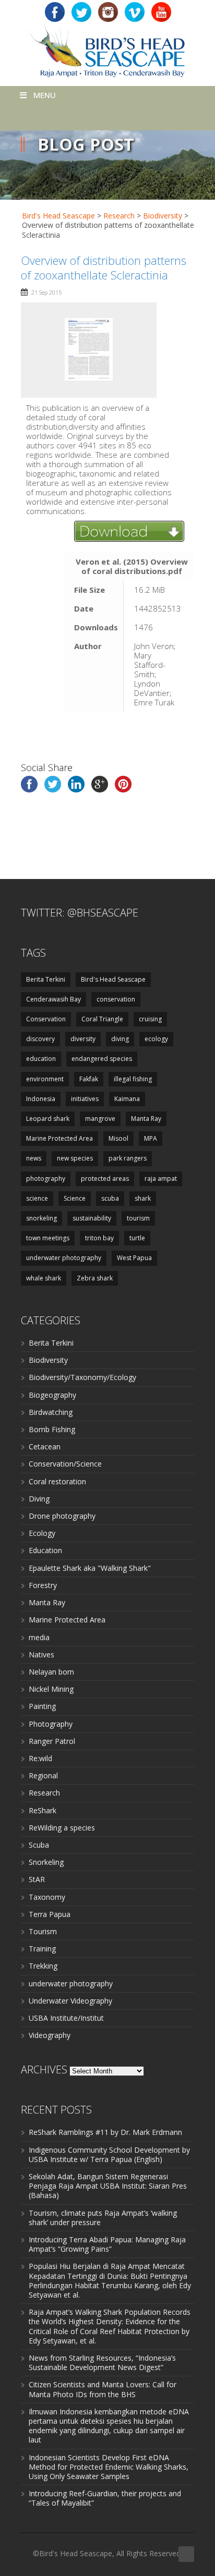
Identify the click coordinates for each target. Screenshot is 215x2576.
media (39, 1637)
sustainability (92, 1218)
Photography (51, 1724)
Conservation (46, 1019)
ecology (156, 1039)
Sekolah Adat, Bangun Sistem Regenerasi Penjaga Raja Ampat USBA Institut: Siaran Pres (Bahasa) (108, 2186)
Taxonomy (47, 1897)
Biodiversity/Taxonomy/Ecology (82, 1377)
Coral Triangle (102, 1019)
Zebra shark (95, 1278)
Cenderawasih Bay (53, 999)
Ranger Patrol (52, 1741)
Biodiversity (48, 1360)
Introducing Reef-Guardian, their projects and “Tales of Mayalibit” (105, 2498)
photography (46, 1179)
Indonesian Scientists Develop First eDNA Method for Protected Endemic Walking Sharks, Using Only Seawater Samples (109, 2467)
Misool (118, 1138)
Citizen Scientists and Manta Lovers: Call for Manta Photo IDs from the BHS (103, 2389)
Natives (41, 1655)
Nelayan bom (51, 1672)
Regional (43, 1775)
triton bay (99, 1238)
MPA (151, 1138)
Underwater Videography (70, 2001)
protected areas (105, 1179)
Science (75, 1198)
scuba (110, 1198)
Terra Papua (50, 1914)
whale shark (44, 1278)
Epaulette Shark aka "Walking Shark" (90, 1568)
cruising (150, 1019)
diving (120, 1039)
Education (45, 1550)
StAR (37, 1879)
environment (45, 1079)
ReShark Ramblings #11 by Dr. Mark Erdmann (105, 2132)
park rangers (128, 1158)
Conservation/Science (65, 1464)
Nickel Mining (51, 1689)
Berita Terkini (46, 979)
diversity (83, 1039)
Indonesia (41, 1099)
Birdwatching (51, 1412)
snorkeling (41, 1218)
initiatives (85, 1099)
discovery (40, 1039)
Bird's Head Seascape (58, 216)
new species (75, 1158)
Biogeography (52, 1395)
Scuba (39, 1845)
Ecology (42, 1533)
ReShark (43, 1810)
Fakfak (89, 1079)
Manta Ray (146, 1119)
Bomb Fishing (52, 1429)
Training (42, 1949)
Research (44, 1793)
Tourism (43, 1931)
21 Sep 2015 (46, 292)
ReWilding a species (62, 1828)
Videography (50, 2035)
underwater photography (64, 1258)
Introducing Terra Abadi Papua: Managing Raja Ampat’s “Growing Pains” (107, 2244)
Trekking (43, 1966)
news (34, 1158)
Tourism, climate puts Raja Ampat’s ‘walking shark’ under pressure (103, 2218)
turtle (137, 1238)
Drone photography (62, 1516)
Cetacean (45, 1446)
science (37, 1198)
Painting (42, 1706)
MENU (45, 95)
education (41, 1059)
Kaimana (127, 1099)
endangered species (102, 1059)
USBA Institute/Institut (66, 2018)
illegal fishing (133, 1079)
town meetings (48, 1238)
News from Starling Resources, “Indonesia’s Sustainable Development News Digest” (102, 2363)
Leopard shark (48, 1119)
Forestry (43, 1585)
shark (143, 1198)
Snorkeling (46, 1862)
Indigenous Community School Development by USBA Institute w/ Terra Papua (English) (109, 2154)
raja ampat (161, 1179)
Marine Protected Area (59, 1138)
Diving (39, 1499)
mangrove (100, 1119)
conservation (116, 999)
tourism (138, 1218)
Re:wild (40, 1758)
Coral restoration (57, 1481)
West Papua (134, 1258)
